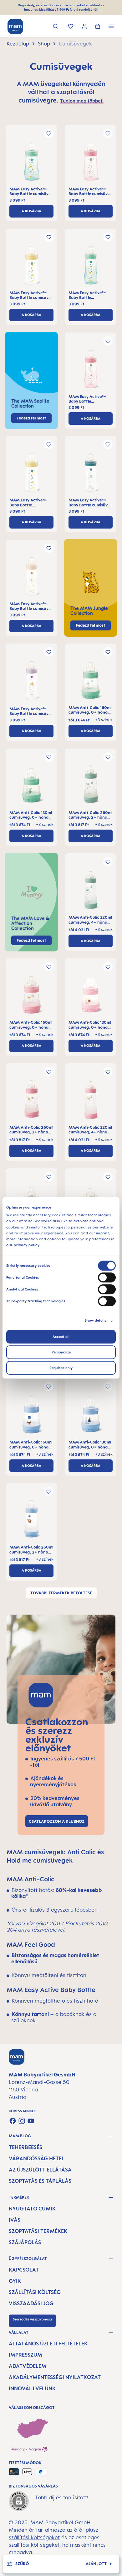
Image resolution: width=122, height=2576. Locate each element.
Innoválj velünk (32, 2388)
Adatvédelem (28, 2366)
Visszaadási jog (31, 2303)
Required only (61, 1368)
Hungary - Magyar (26, 2449)
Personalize (61, 1353)
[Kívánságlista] (71, 27)
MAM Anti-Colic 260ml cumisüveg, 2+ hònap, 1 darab (90, 815)
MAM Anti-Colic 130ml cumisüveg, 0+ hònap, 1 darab (31, 815)
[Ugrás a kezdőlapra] (15, 26)
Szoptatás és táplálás (40, 2181)
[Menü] (111, 27)
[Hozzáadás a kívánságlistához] (49, 133)
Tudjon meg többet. (82, 101)
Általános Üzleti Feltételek (48, 2344)
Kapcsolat (24, 2270)
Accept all (61, 1337)
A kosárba (31, 211)
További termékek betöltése (61, 1593)
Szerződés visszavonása (32, 2319)
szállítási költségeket (34, 2537)
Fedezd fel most (91, 625)
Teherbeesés (25, 2147)
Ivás (15, 2220)
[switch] (107, 1278)
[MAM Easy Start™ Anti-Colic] (91, 682)
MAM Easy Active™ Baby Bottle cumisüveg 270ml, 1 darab (31, 192)
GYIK (15, 2281)
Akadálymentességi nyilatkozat (55, 2377)
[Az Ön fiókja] (84, 27)
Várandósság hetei (36, 2158)
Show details (95, 1321)
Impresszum (25, 2355)
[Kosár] (98, 27)
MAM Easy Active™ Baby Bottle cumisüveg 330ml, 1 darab (90, 503)
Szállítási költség (35, 2292)
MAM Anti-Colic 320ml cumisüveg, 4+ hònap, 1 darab (90, 920)
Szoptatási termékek (38, 2231)
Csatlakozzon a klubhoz (57, 1821)
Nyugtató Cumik (32, 2209)
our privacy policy (23, 1245)
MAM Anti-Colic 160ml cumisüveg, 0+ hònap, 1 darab (90, 710)
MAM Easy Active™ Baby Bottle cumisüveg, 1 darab (87, 295)
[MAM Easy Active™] (31, 163)
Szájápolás (25, 2242)
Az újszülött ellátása (40, 2170)
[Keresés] (56, 27)
